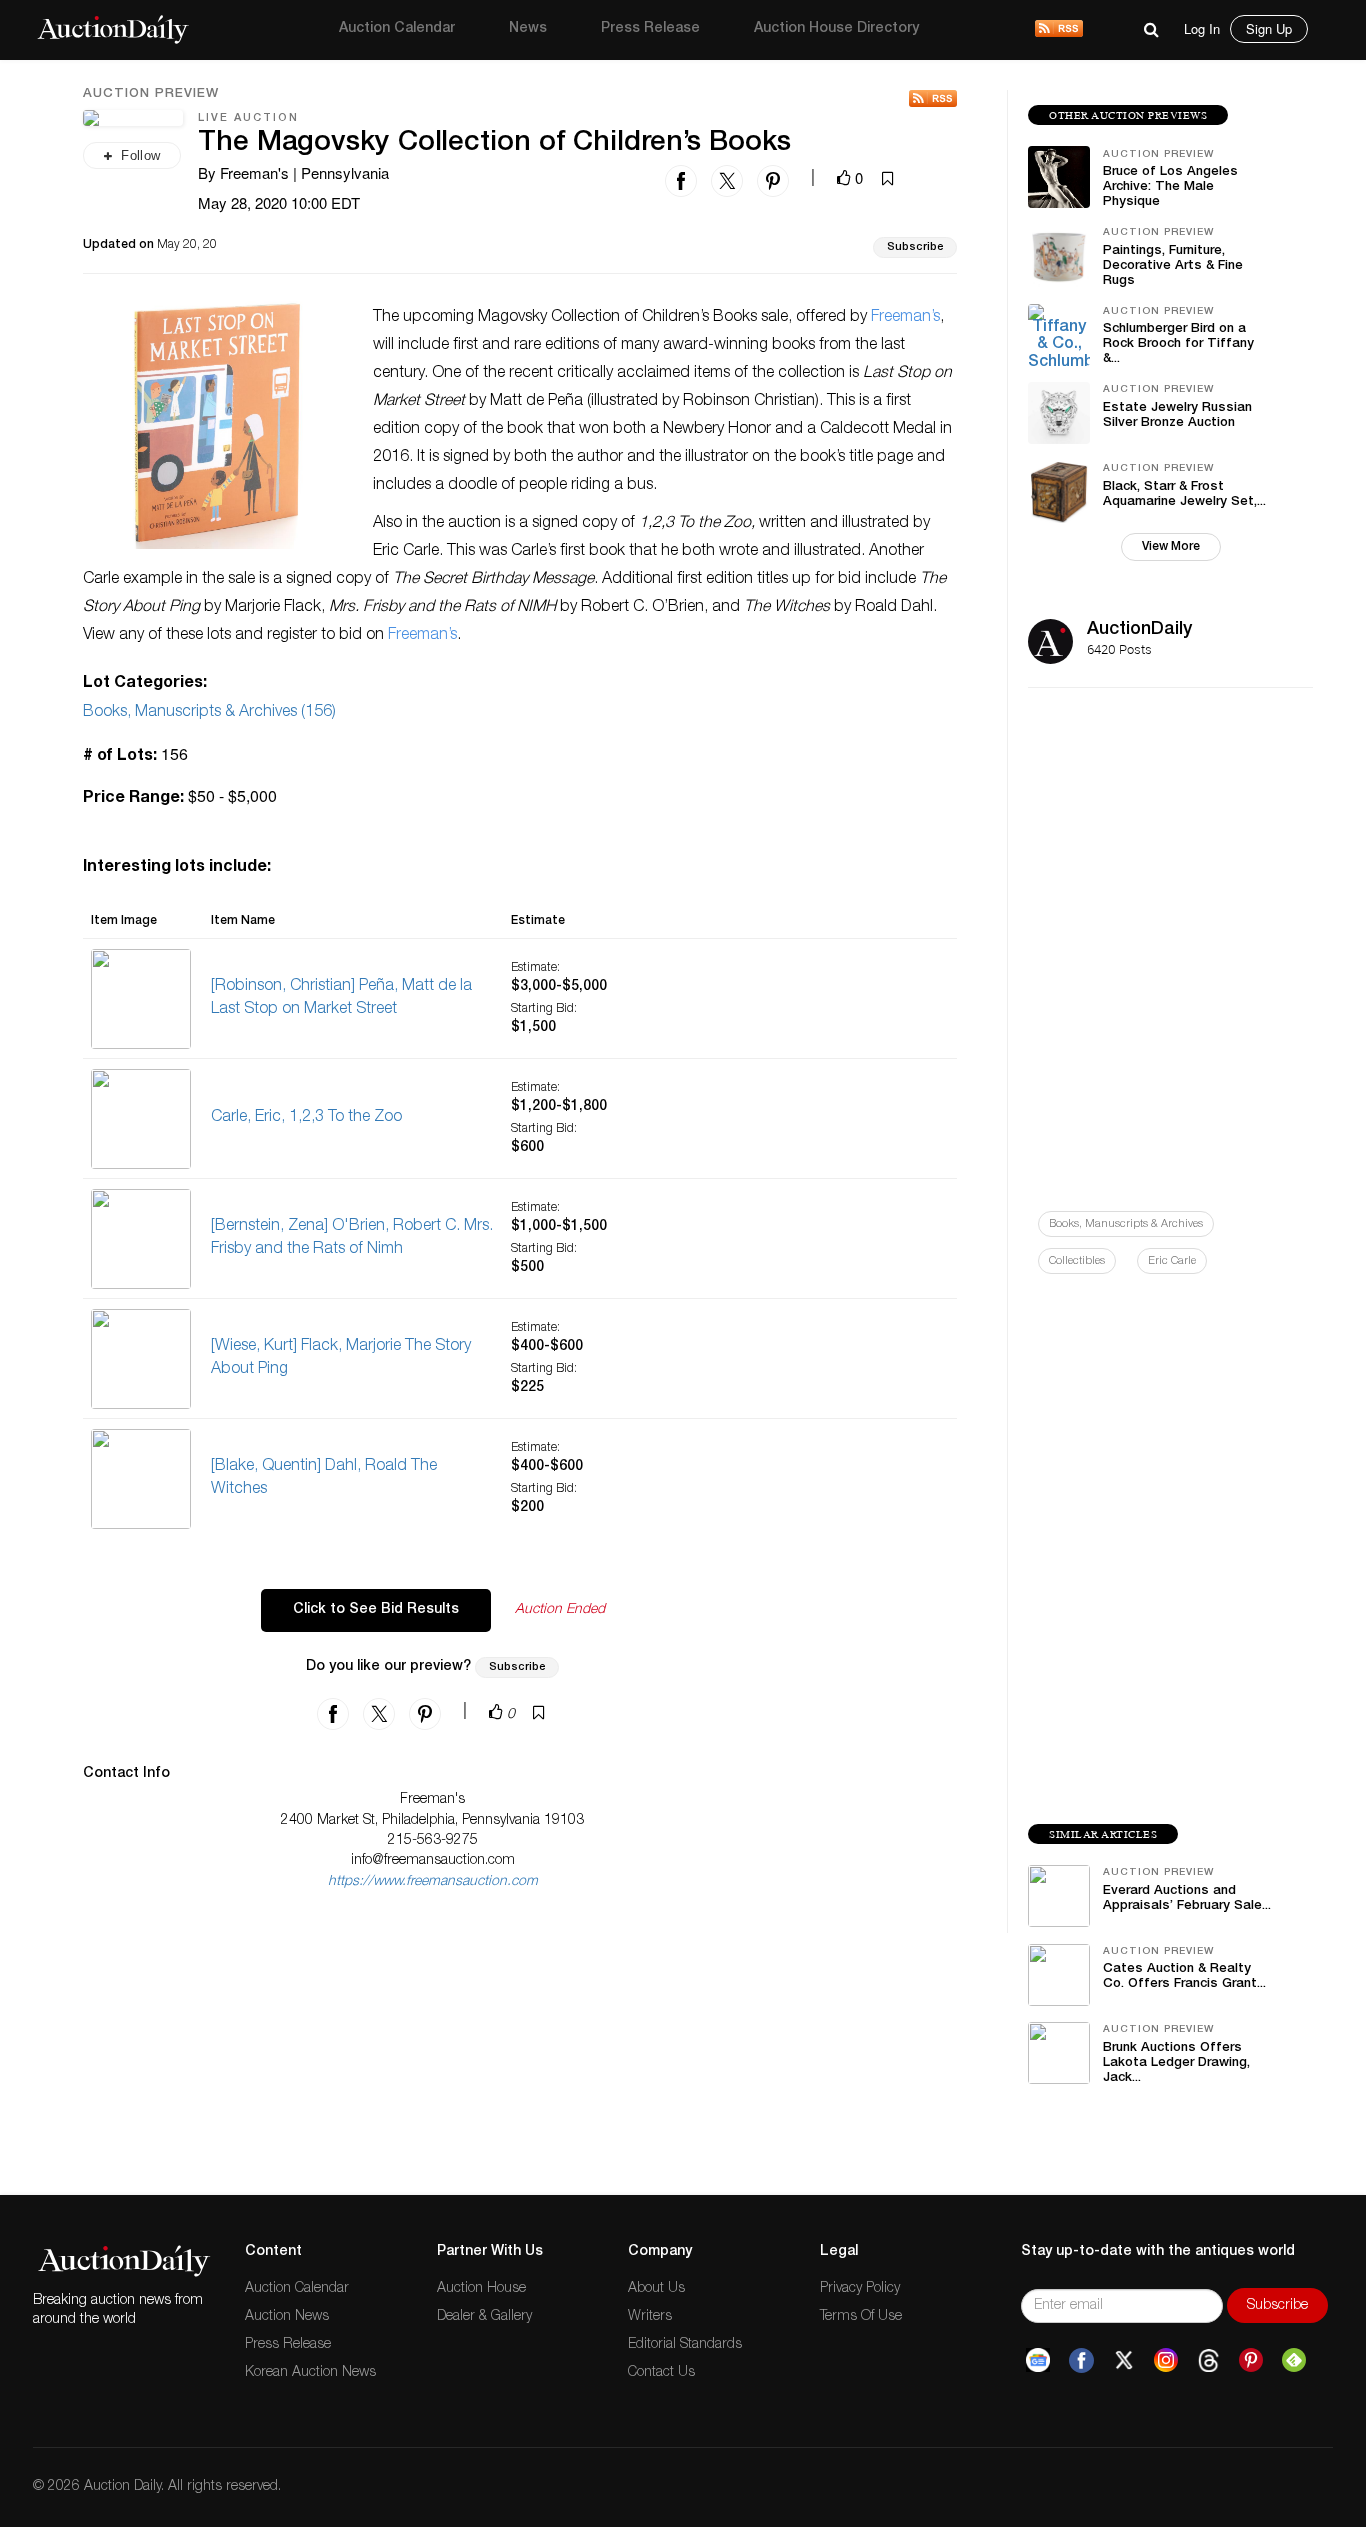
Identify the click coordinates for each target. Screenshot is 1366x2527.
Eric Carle (1172, 1261)
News (528, 29)
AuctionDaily (1139, 630)
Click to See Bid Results (376, 1610)
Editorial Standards (685, 2345)
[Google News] (1038, 2361)
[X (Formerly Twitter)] (1124, 2361)
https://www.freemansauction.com (433, 1882)
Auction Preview (151, 95)
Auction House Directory (836, 29)
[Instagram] (1166, 2361)
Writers (650, 2317)
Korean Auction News (310, 2373)
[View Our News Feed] (1059, 30)
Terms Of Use (861, 2317)
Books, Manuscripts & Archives (1126, 1224)
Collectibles (1077, 1261)
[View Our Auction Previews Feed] (933, 98)
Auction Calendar (397, 29)
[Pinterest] (1251, 2361)
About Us (656, 2289)
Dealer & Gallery (484, 2317)
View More (1171, 547)
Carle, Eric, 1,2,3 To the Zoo (306, 1118)
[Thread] (1208, 2361)
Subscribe (915, 247)
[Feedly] (1294, 2361)
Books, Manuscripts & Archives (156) (209, 713)
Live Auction (248, 118)
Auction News (287, 2317)
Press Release (650, 29)
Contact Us (661, 2373)
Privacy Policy (860, 2289)
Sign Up (1269, 28)
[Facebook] (1081, 2361)
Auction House (481, 2289)
